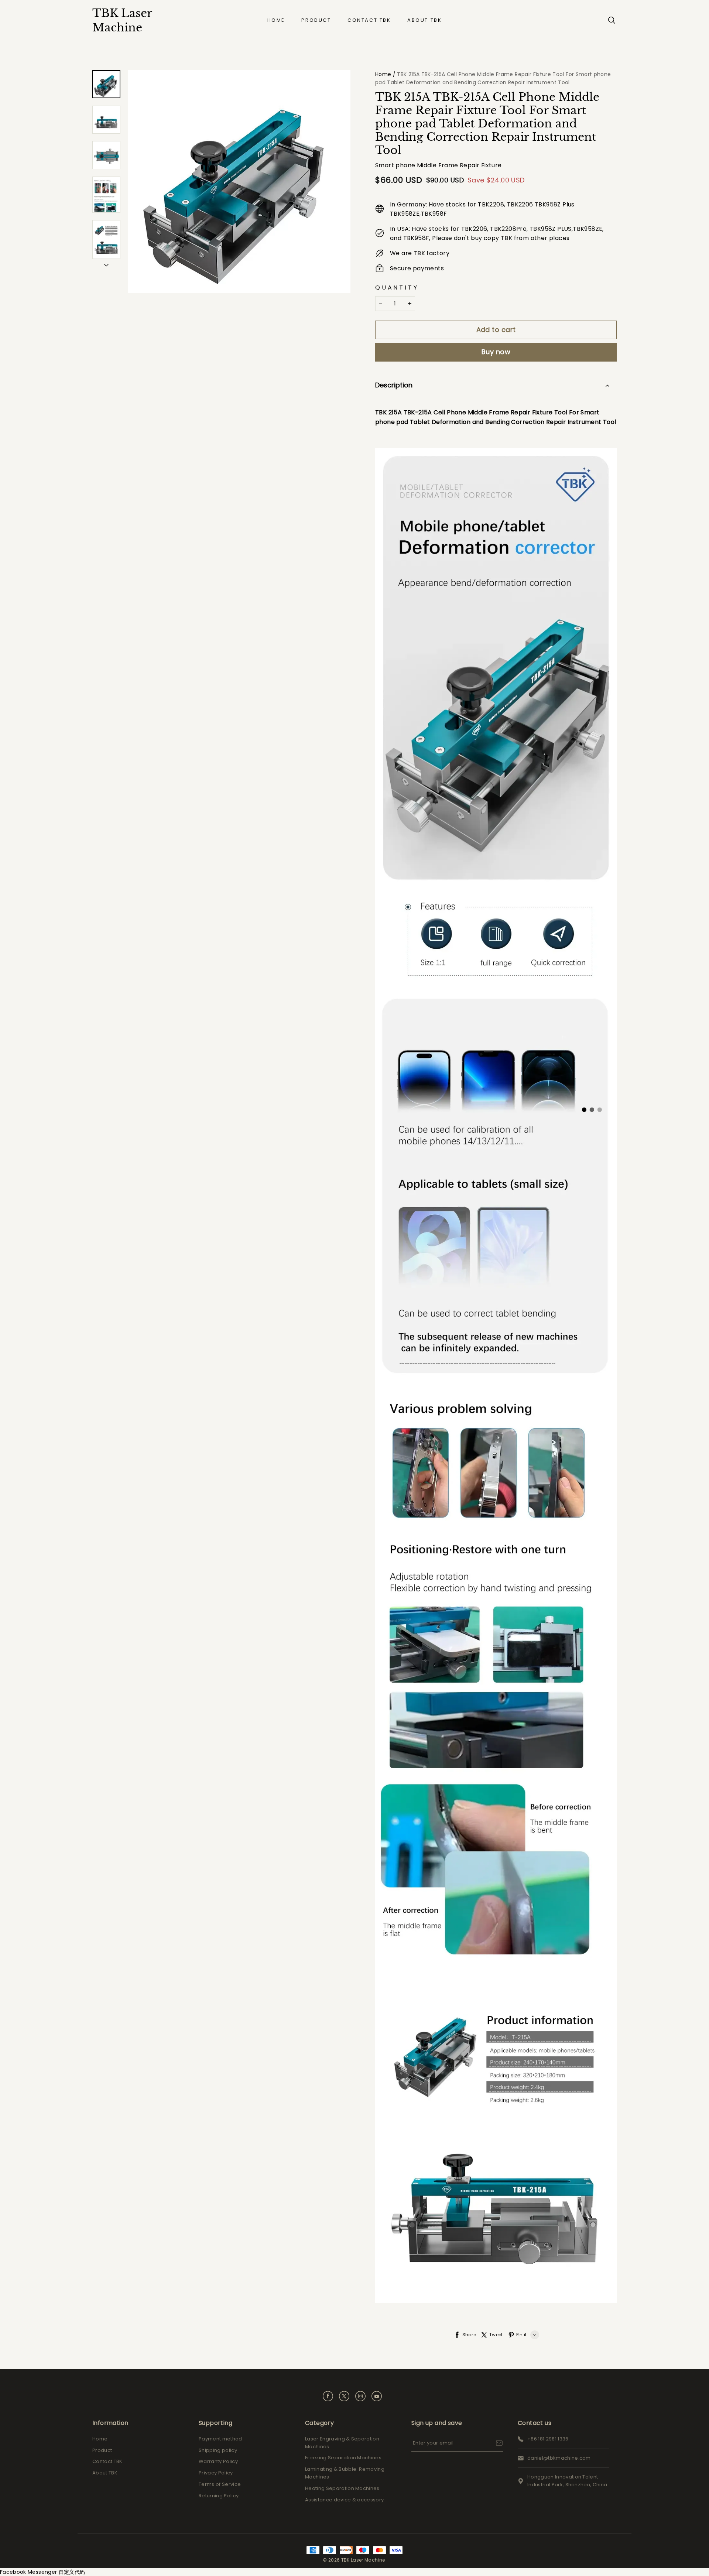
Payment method (220, 2439)
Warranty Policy (218, 2461)
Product (316, 20)
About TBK (424, 20)
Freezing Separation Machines (343, 2458)
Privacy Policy (216, 2473)
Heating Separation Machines (342, 2488)
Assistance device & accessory (344, 2500)
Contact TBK (369, 20)
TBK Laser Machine (122, 20)
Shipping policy (218, 2450)
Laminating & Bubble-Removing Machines (345, 2473)
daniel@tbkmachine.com (559, 2458)
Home (276, 20)
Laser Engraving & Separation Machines (342, 2443)
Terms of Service (220, 2484)
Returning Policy (219, 2496)
